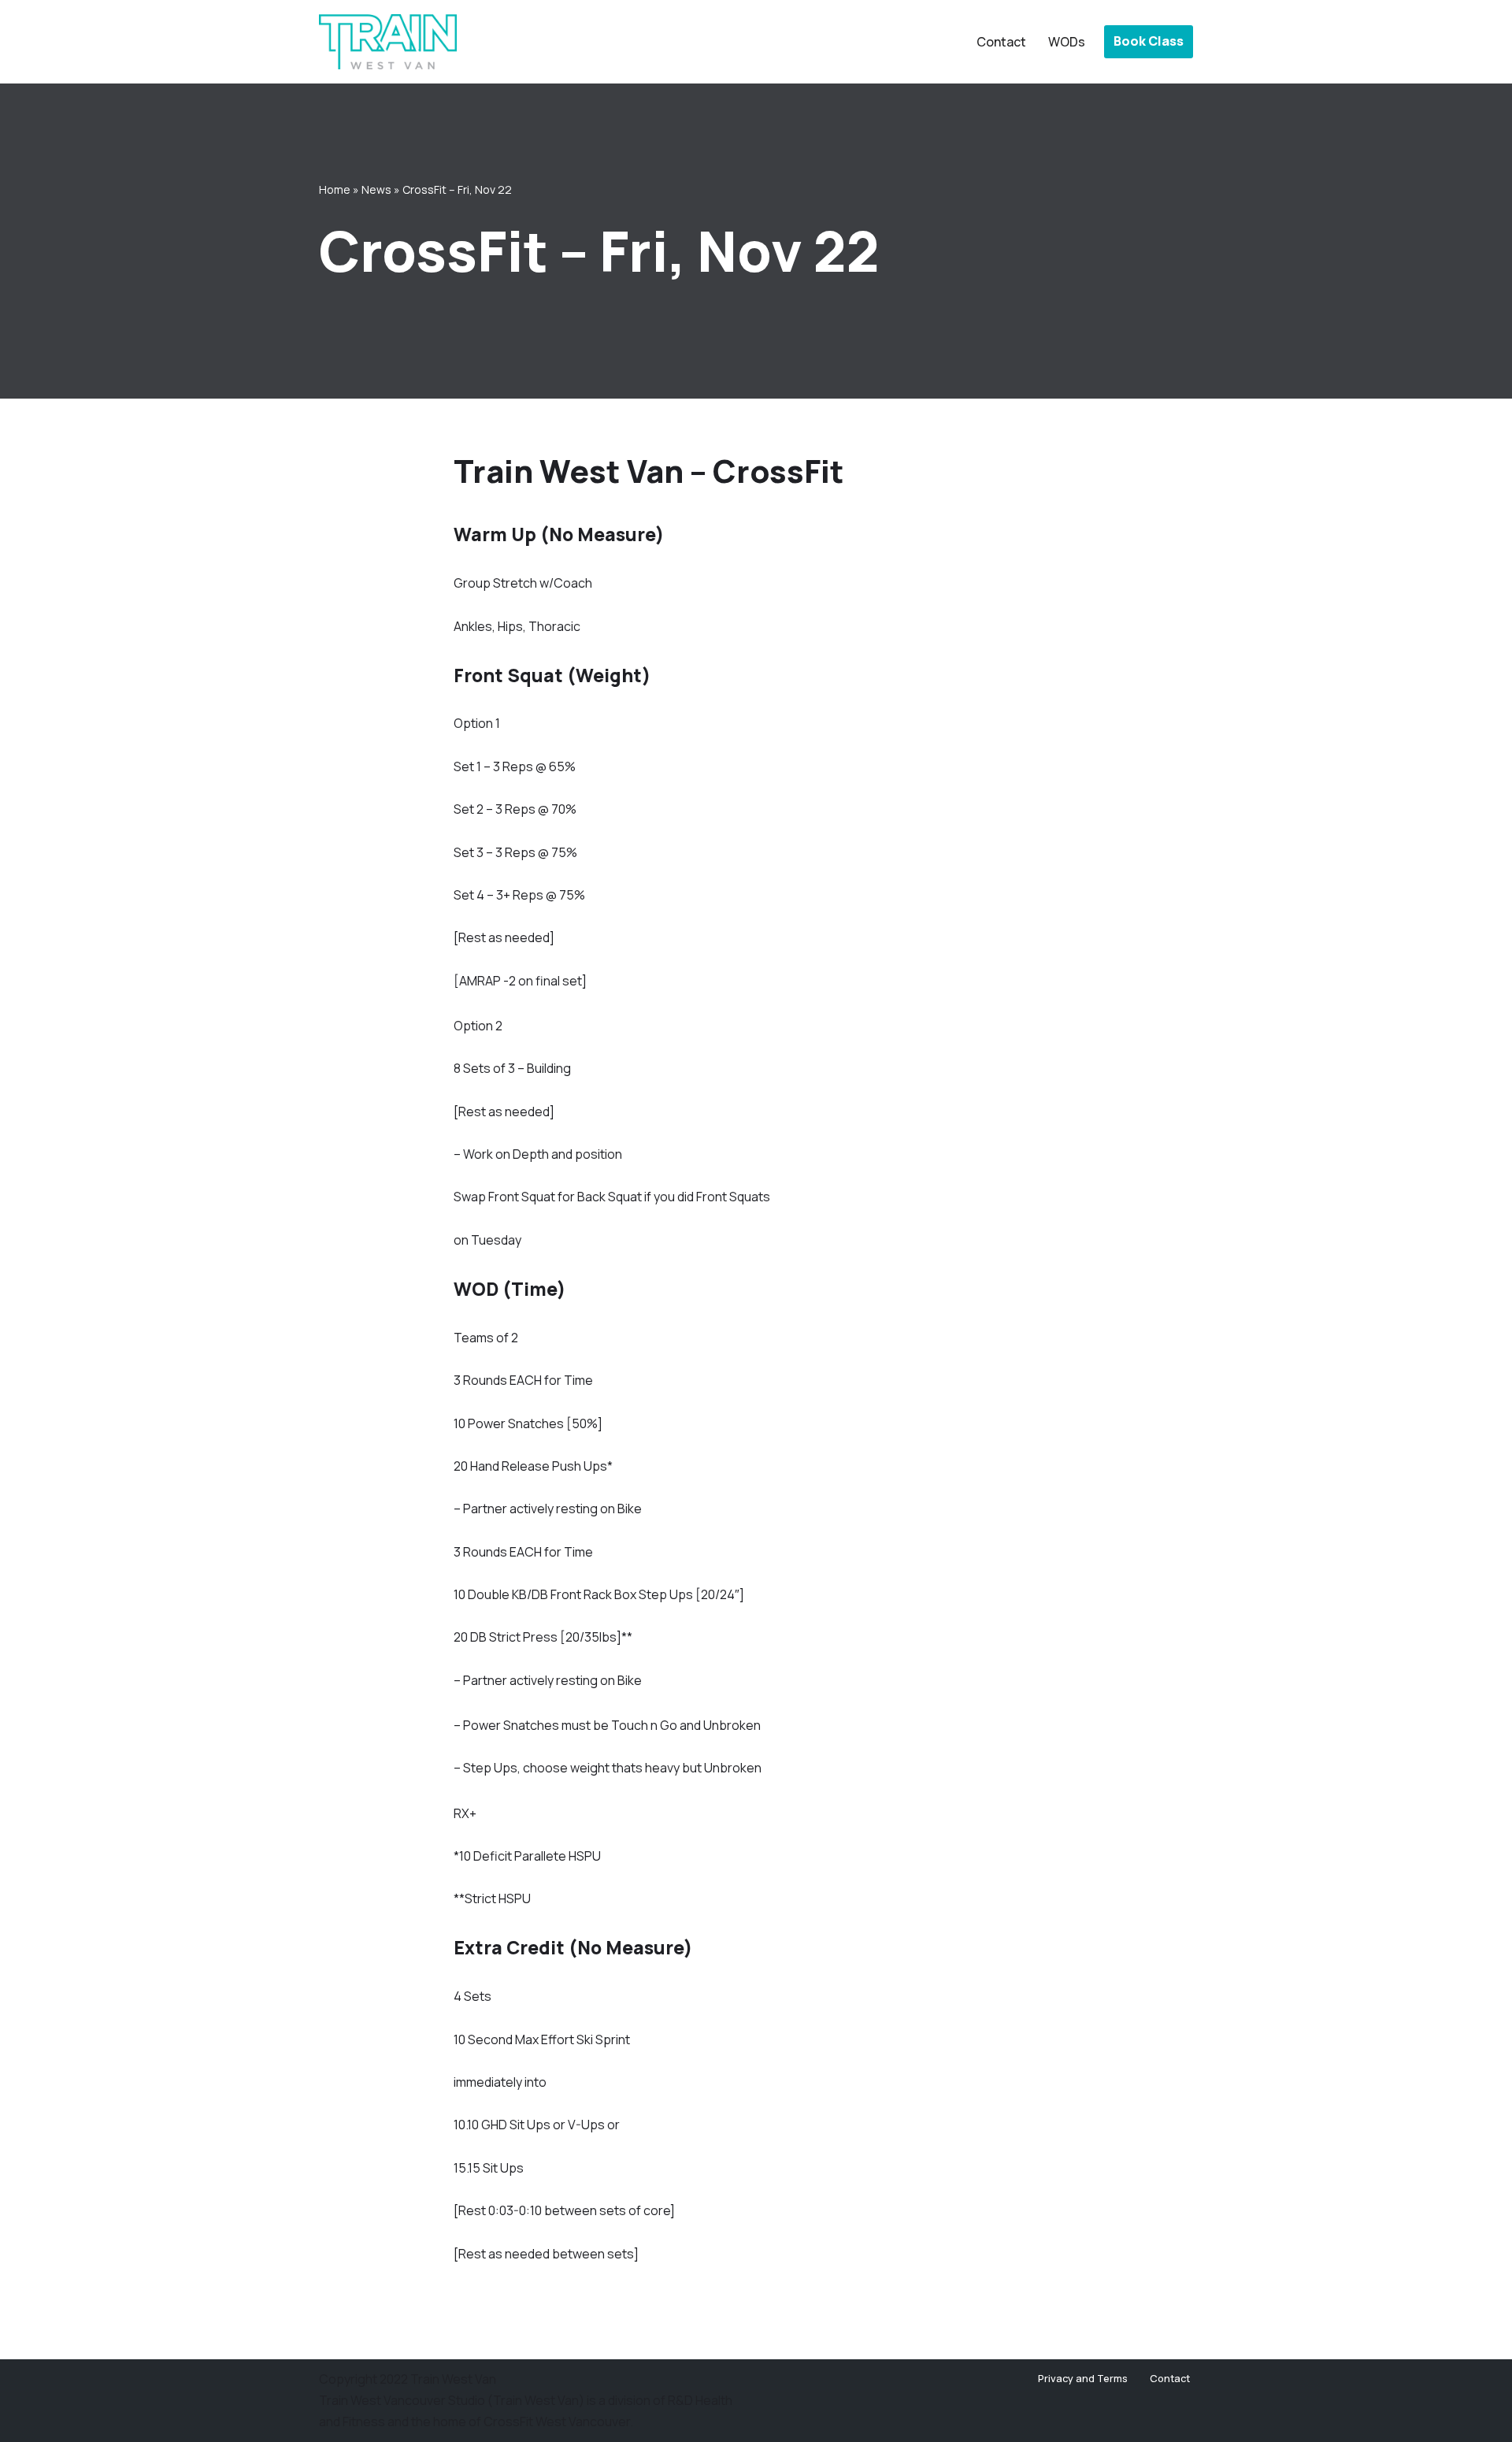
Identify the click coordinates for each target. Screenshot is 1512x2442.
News (376, 189)
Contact (1001, 42)
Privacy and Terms (1083, 2378)
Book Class (1149, 41)
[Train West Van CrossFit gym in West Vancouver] (388, 42)
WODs (1067, 42)
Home (335, 189)
